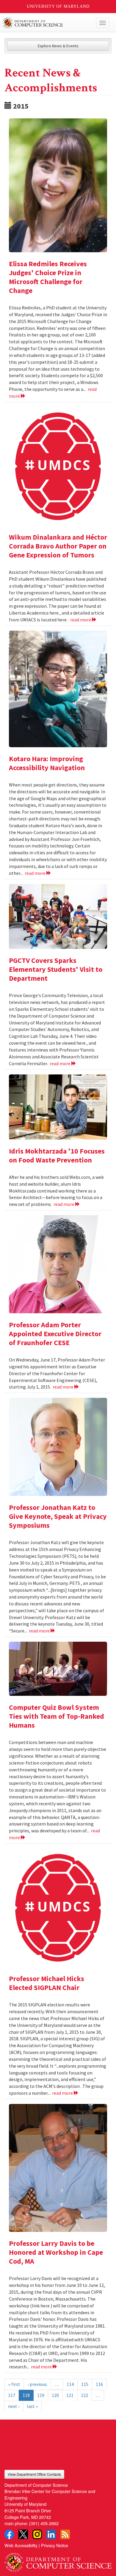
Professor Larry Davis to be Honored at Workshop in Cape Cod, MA (56, 2252)
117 (12, 2395)
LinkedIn (51, 2534)
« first (14, 2384)
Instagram (37, 2534)
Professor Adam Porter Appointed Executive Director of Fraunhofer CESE (55, 1334)
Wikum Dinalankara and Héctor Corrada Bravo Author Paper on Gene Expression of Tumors (58, 546)
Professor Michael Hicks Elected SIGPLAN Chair (47, 1983)
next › (14, 2406)
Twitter (23, 2534)
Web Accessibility (21, 2545)
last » (32, 2406)
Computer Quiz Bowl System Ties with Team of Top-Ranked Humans (57, 1716)
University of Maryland (58, 6)
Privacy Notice (55, 2545)
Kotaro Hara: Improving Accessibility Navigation (47, 763)
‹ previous (37, 2384)
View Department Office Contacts (34, 2474)
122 (84, 2395)
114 (70, 2384)
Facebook (9, 2534)
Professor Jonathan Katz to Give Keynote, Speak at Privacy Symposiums (58, 1516)
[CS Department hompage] (58, 2560)
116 (99, 2384)
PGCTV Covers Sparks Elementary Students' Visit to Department (56, 969)
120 (55, 2395)
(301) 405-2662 (44, 2523)
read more (81, 620)
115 (85, 2384)
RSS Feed (65, 2534)
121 (70, 2395)
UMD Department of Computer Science (47, 23)
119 (41, 2395)
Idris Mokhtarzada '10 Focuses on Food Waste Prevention (57, 1155)
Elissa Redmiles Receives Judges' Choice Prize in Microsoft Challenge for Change (48, 277)
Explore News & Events (58, 46)
